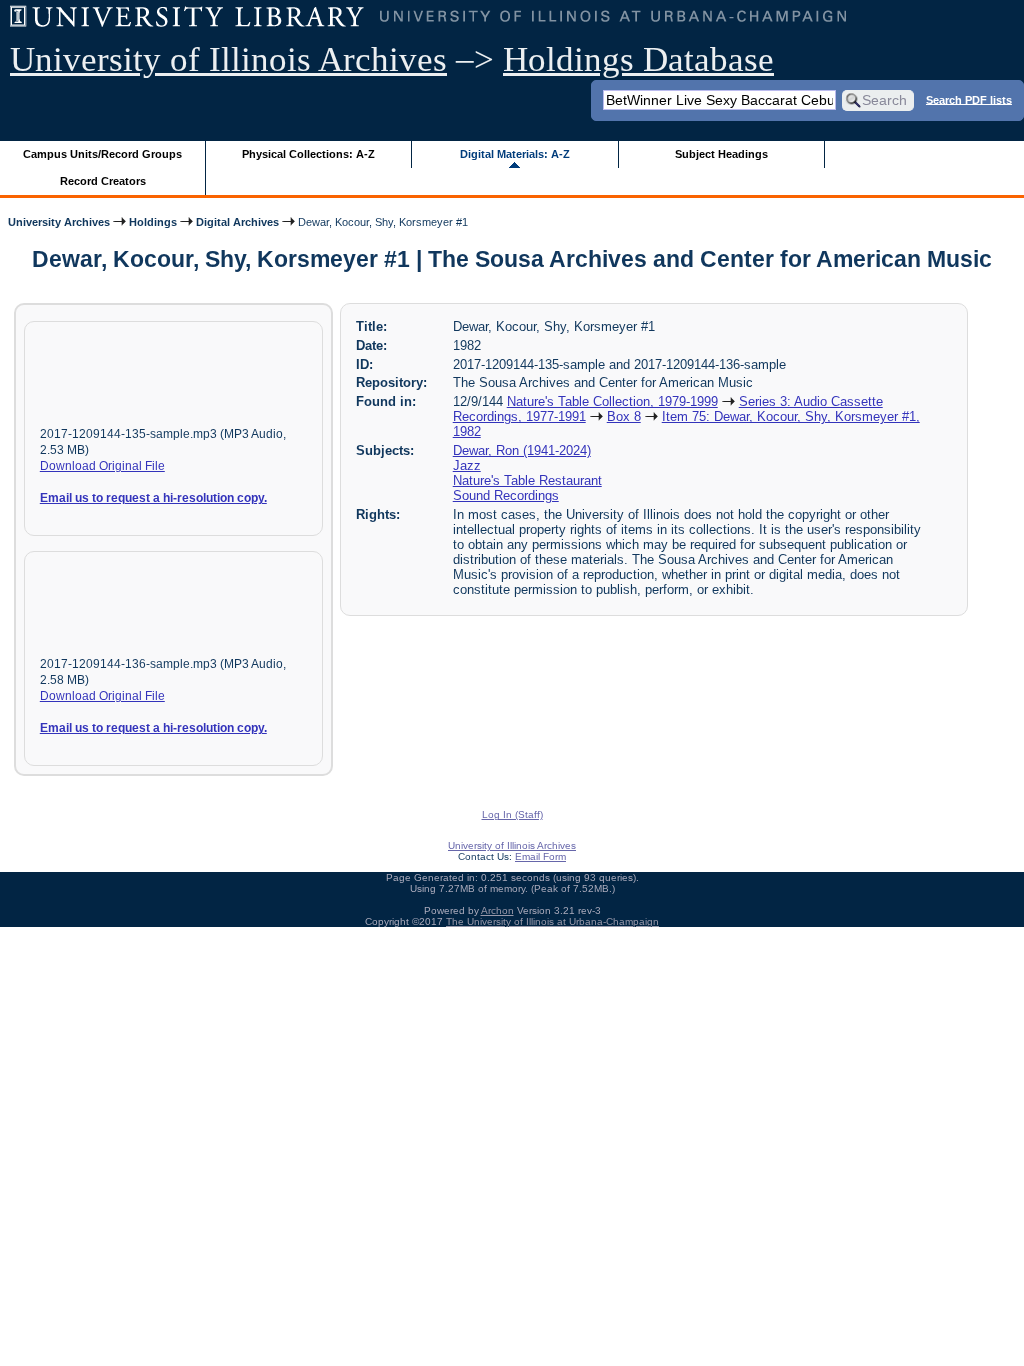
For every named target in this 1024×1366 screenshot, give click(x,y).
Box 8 (624, 416)
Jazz (467, 465)
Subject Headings (721, 154)
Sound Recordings (506, 495)
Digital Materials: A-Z (515, 154)
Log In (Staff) (512, 814)
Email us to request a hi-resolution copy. (153, 498)
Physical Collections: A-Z (308, 154)
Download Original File (102, 466)
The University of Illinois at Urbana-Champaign (552, 921)
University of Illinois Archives (228, 59)
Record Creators (103, 181)
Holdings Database (638, 59)
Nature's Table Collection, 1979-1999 (612, 401)
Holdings (153, 222)
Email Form (540, 856)
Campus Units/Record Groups (102, 154)
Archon (497, 910)
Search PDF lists (969, 99)
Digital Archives (237, 222)
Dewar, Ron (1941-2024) (522, 450)
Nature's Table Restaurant (527, 480)
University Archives (59, 222)
